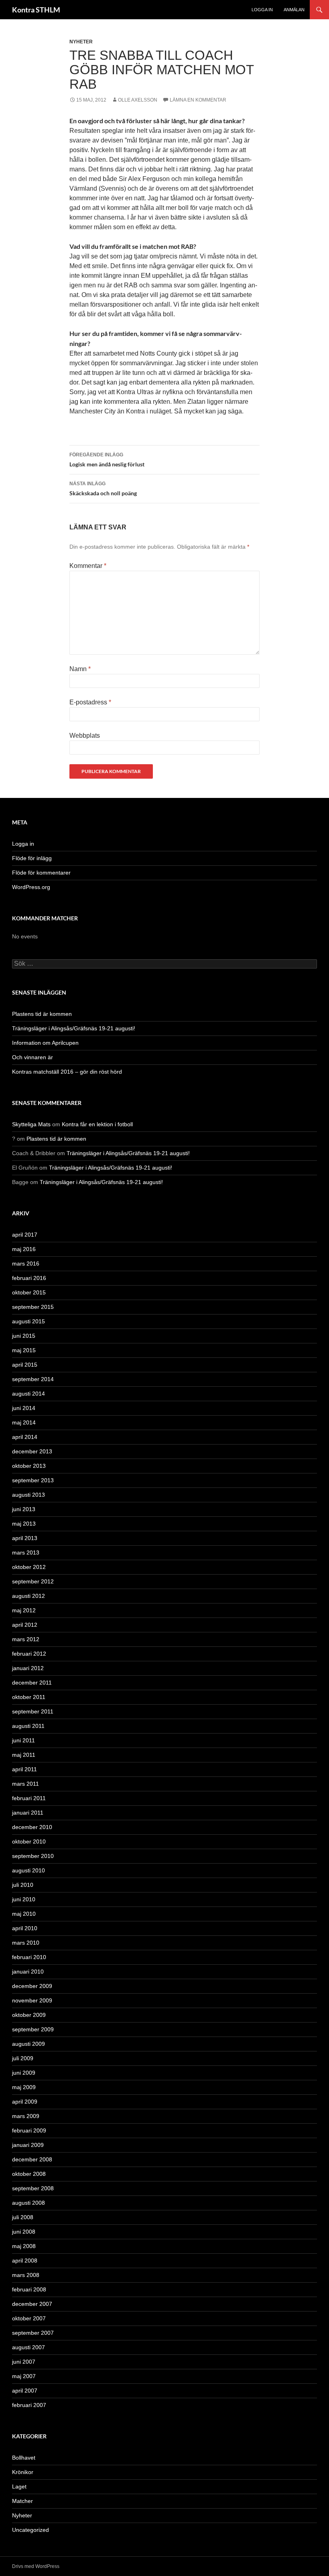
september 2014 (33, 1379)
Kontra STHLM (36, 10)
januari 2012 (28, 1668)
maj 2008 (24, 2246)
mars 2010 (26, 1943)
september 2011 (33, 1711)
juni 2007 (24, 2362)
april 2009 (25, 2102)
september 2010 (33, 1856)
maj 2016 (24, 1249)
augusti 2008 (28, 2203)
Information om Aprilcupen (45, 1043)
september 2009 (33, 2029)
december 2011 (32, 1683)
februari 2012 (29, 1654)
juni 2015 (24, 1336)
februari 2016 (29, 1278)
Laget (19, 2486)
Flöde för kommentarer (41, 873)
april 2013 (25, 1538)
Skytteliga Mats (31, 1124)
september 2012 (33, 1581)
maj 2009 (24, 2087)
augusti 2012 (28, 1596)
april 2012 (25, 1625)
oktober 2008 (29, 2174)
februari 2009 (29, 2130)
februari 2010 (29, 1957)
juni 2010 (24, 1899)
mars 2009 (26, 2116)
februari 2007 (29, 2405)
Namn (80, 669)
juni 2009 (24, 2073)
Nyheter (81, 42)
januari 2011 (28, 1813)
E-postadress (90, 702)
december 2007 (32, 2304)
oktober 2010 (29, 1841)
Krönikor (23, 2472)
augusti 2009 (28, 2044)
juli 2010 (23, 1885)
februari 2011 (29, 1798)
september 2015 (33, 1307)
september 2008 (33, 2188)
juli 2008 (23, 2217)
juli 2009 (23, 2058)
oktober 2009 (29, 2015)
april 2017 (25, 1235)
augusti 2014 (28, 1394)
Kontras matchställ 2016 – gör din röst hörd (67, 1072)
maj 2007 (24, 2376)
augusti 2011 (28, 1726)
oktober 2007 (29, 2318)
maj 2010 (24, 1914)
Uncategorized (30, 2530)
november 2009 (32, 2000)
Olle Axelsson (138, 100)
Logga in (262, 10)
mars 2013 (26, 1553)
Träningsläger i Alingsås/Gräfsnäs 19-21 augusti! (74, 1028)
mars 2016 (26, 1264)
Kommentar (88, 566)
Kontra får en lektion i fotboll (97, 1124)
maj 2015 (24, 1350)
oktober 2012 (29, 1567)
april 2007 (25, 2391)
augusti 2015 (28, 1321)
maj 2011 (24, 1755)
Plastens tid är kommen (42, 1014)
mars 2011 (25, 1784)
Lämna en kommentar (198, 100)
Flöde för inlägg (32, 858)
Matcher (22, 2501)
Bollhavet (24, 2458)
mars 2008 (26, 2275)
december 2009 (32, 1986)
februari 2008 (29, 2289)
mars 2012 (26, 1639)
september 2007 (33, 2333)
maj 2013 (24, 1524)
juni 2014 (24, 1408)
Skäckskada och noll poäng (103, 489)
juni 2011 (23, 1740)
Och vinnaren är (32, 1057)
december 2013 (32, 1451)
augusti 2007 (28, 2347)
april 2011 (24, 1769)
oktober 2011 (29, 1697)
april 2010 (25, 1928)
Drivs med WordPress (36, 2566)
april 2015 (25, 1365)
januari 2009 (28, 2145)
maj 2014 (24, 1422)
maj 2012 (24, 1610)
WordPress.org (31, 887)
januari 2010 (28, 1972)
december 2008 (32, 2159)
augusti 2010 (28, 1870)
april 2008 (25, 2261)
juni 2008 (24, 2232)
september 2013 (33, 1480)
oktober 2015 (29, 1292)
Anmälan (294, 10)
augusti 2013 (28, 1495)
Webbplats (85, 736)
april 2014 (25, 1437)
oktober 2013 (29, 1466)
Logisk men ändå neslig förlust (107, 460)
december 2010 (32, 1827)
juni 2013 (24, 1509)
